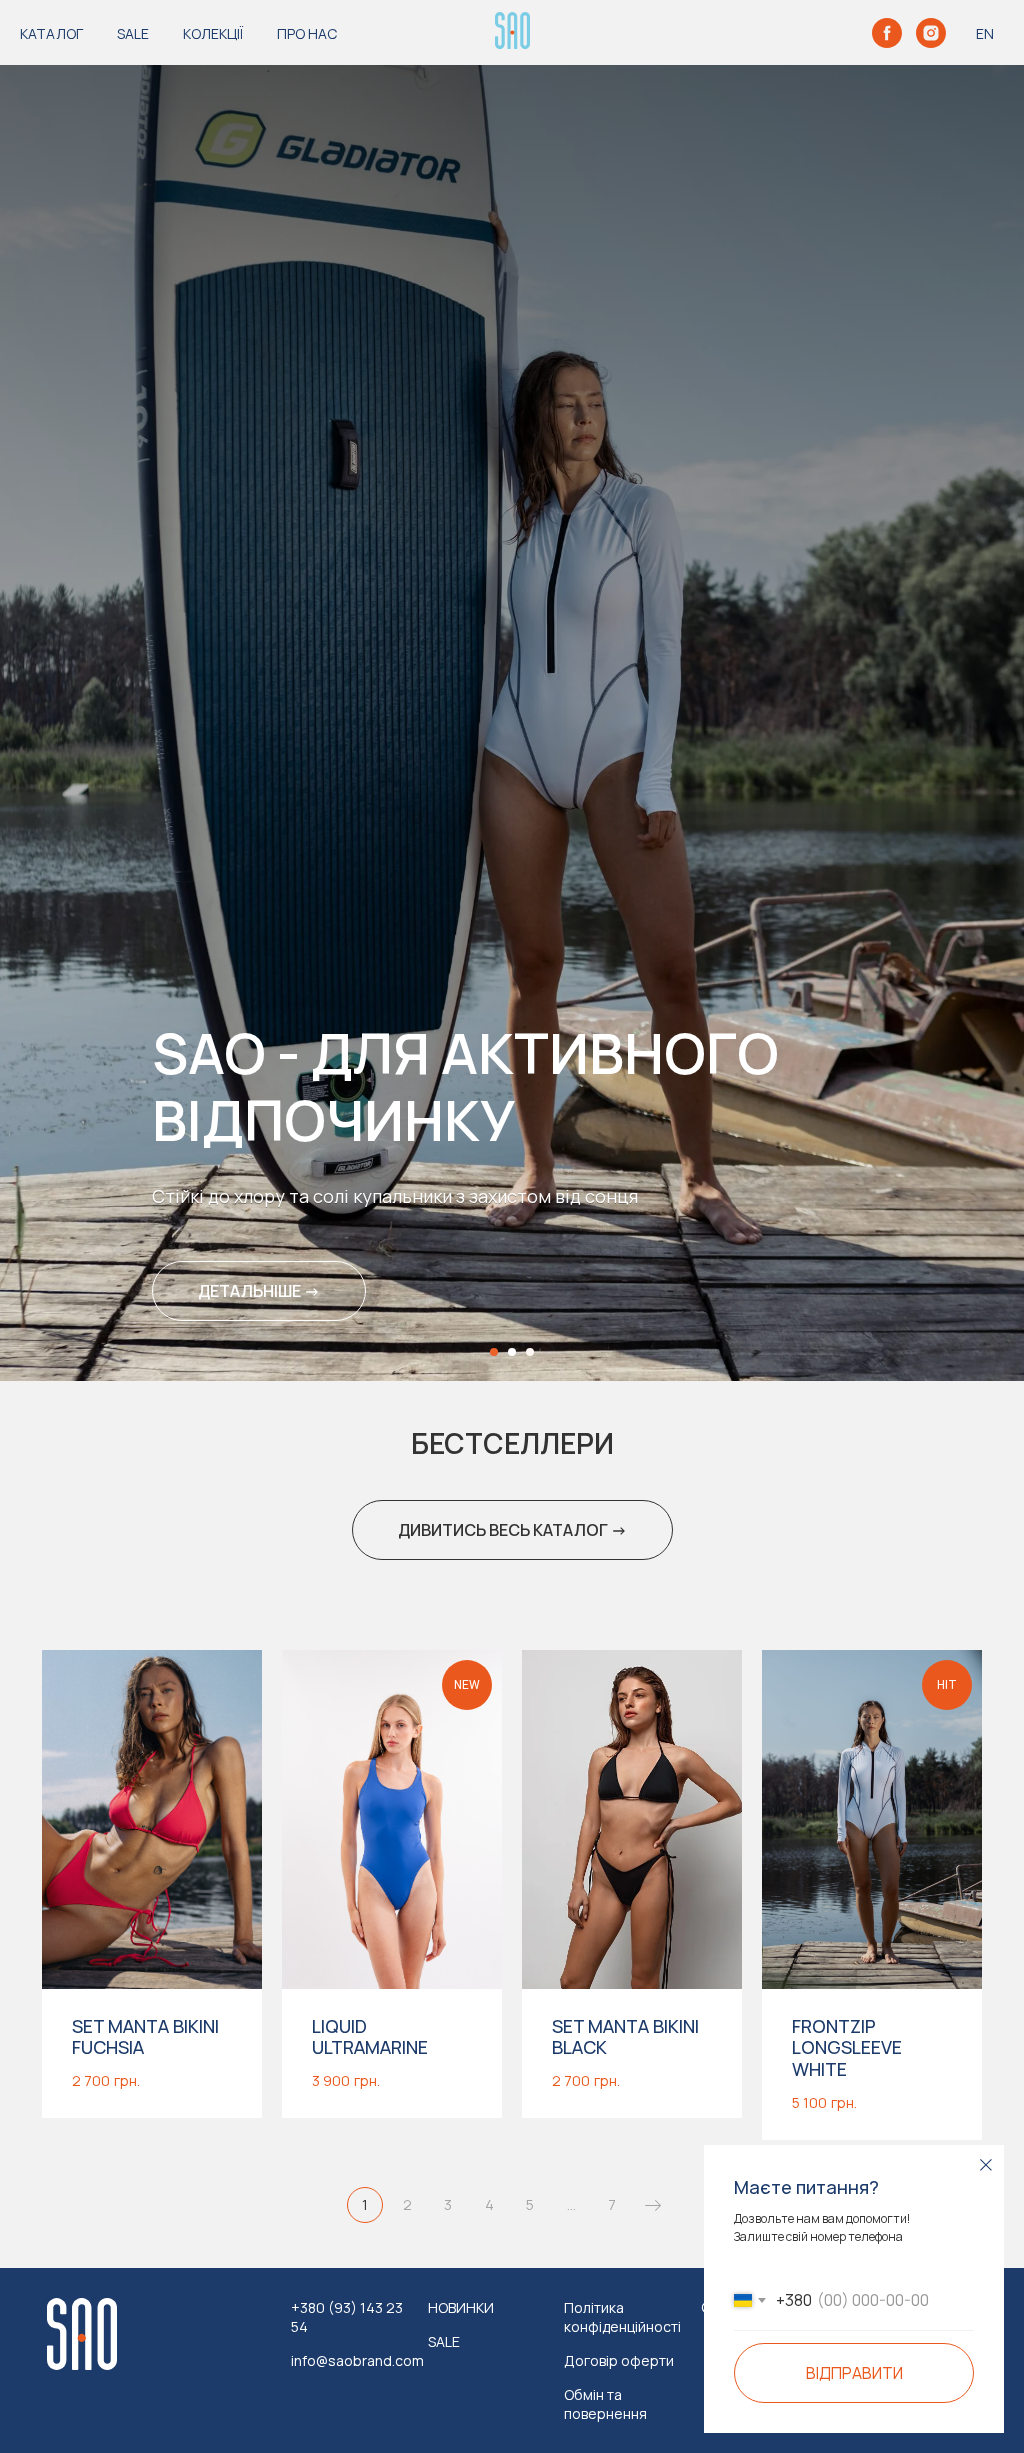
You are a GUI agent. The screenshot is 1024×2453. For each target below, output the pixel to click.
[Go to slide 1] (494, 2439)
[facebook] (887, 33)
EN (985, 33)
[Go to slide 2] (512, 2439)
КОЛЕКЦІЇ (213, 33)
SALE (133, 33)
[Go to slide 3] (530, 2439)
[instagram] (931, 33)
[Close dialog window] (986, 2165)
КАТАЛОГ (51, 33)
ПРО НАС (307, 33)
